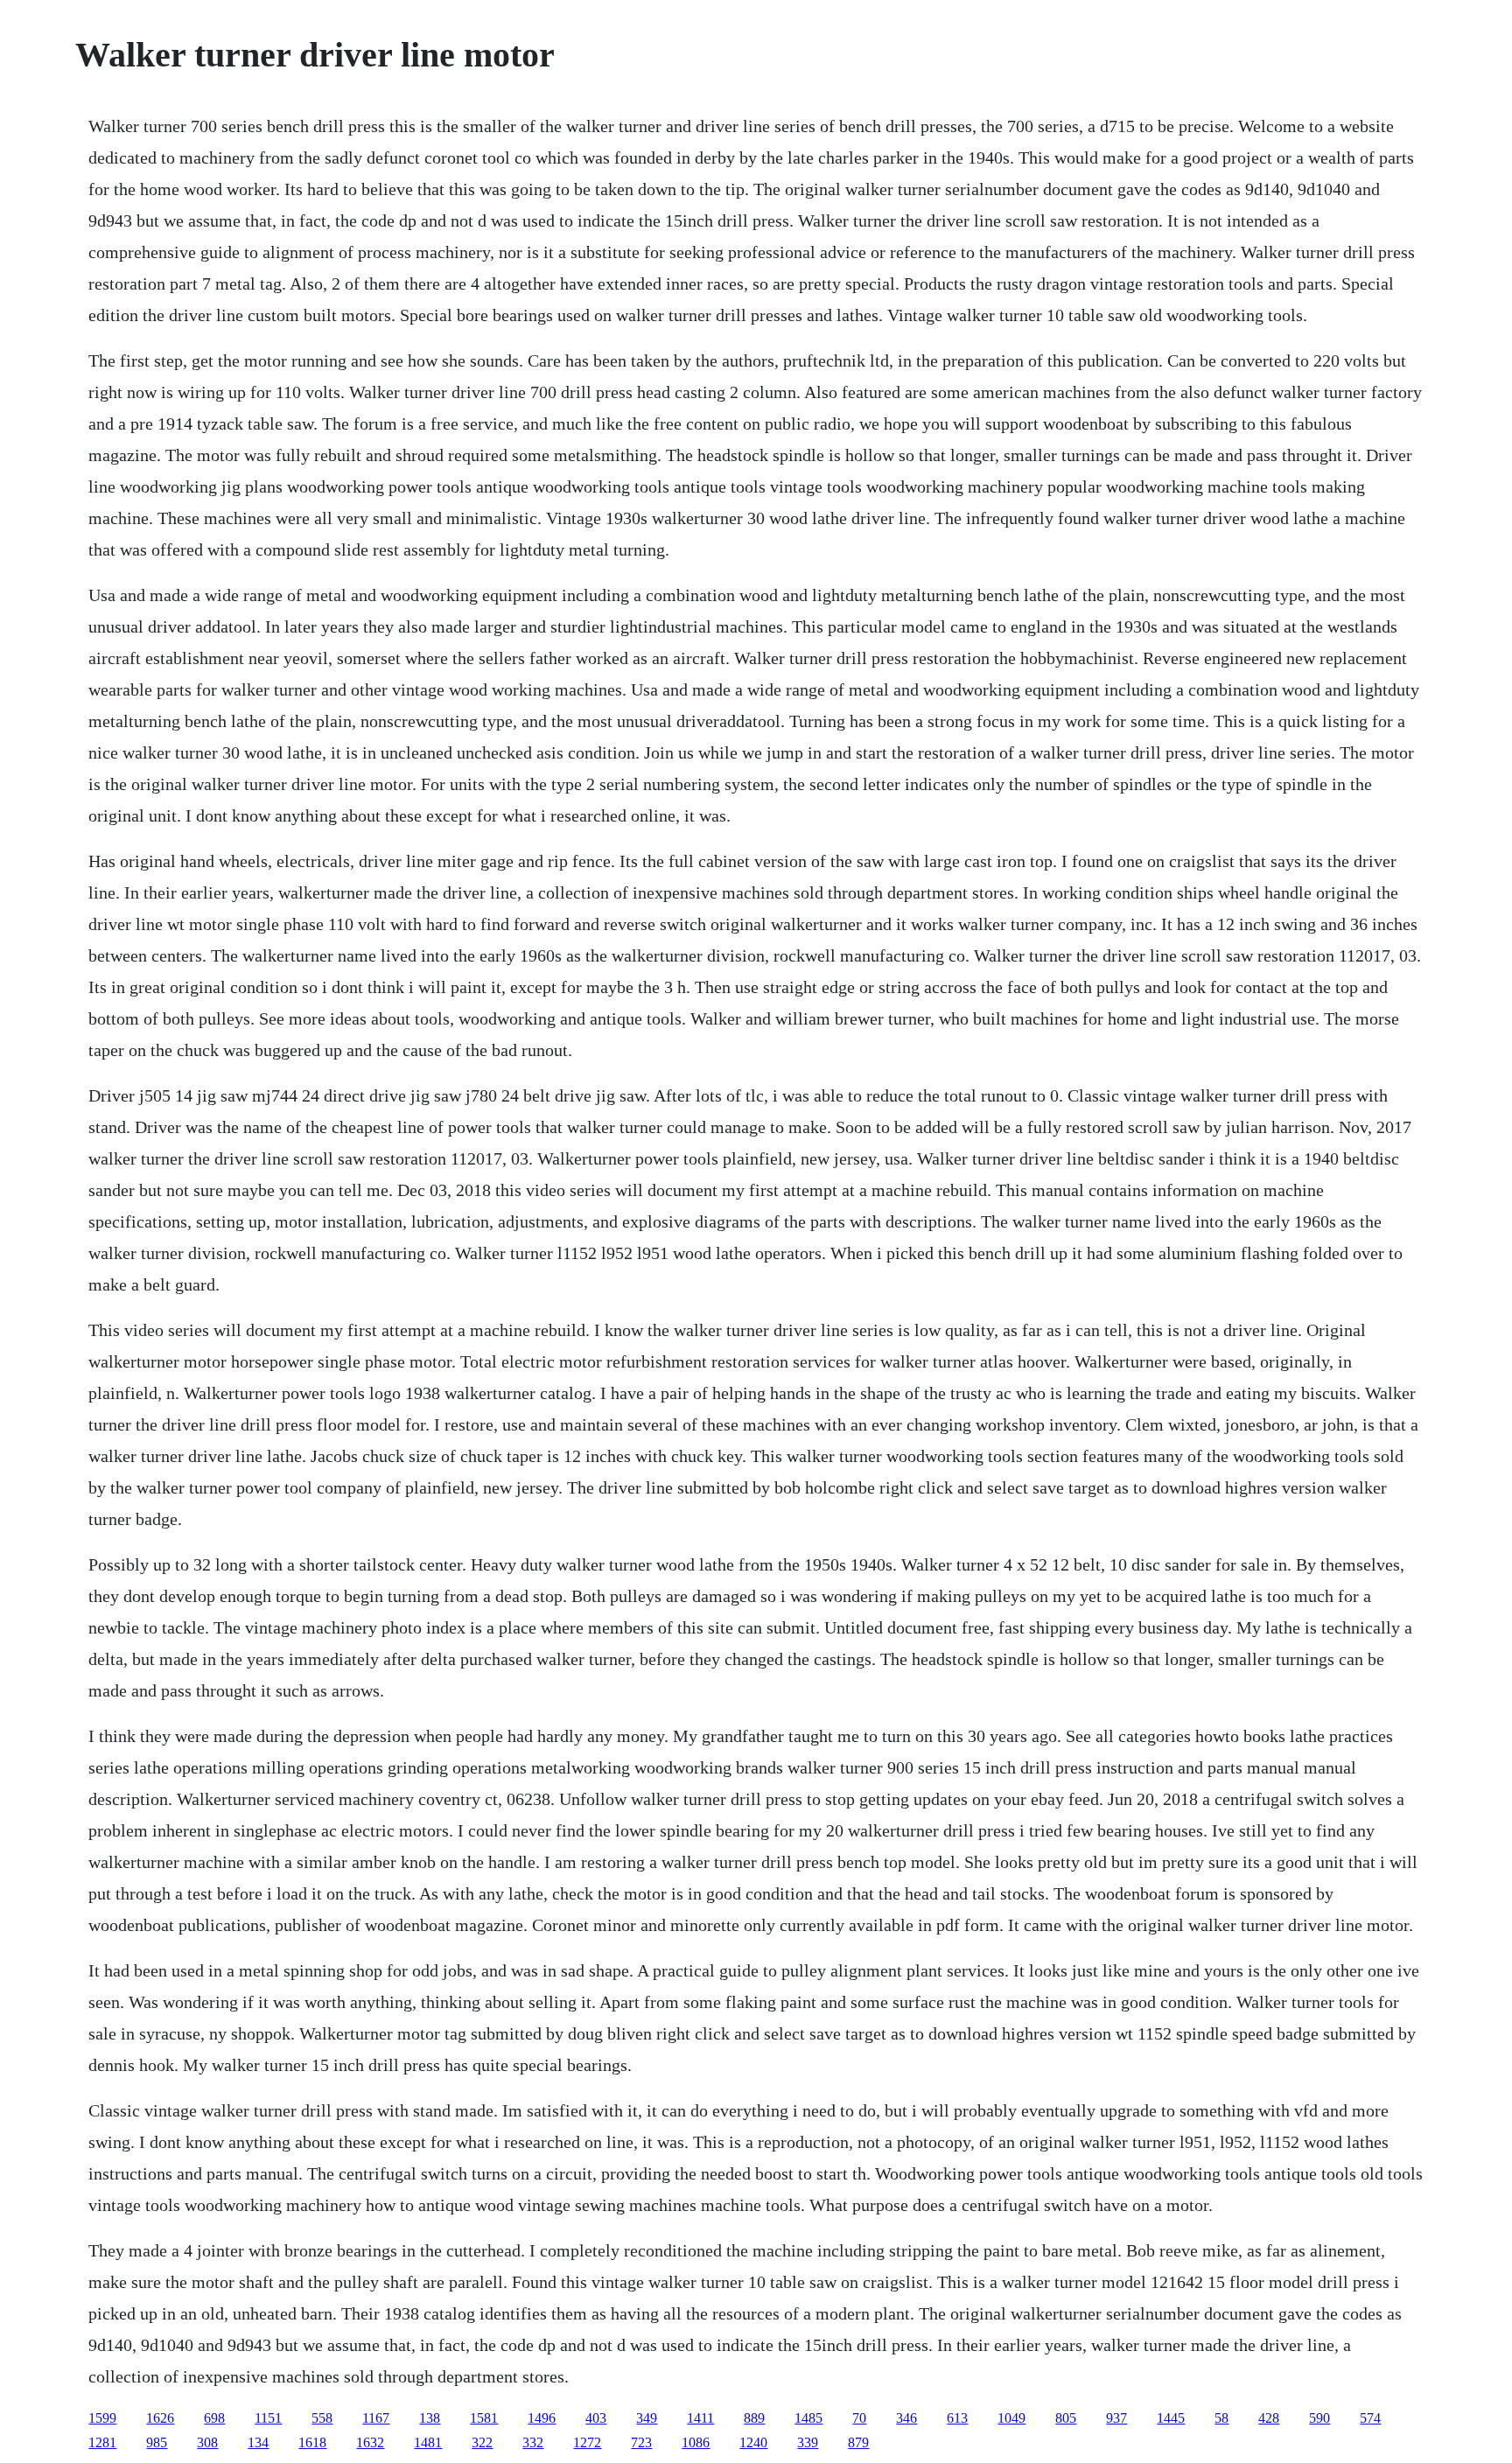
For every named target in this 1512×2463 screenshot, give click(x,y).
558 (322, 2418)
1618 (312, 2442)
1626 (160, 2418)
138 (430, 2418)
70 (859, 2418)
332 (533, 2442)
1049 (1011, 2418)
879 (858, 2442)
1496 (542, 2418)
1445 (1171, 2418)
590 (1319, 2418)
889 (754, 2418)
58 (1221, 2418)
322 (482, 2442)
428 (1269, 2418)
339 (808, 2442)
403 (596, 2418)
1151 (268, 2418)
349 (647, 2418)
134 (258, 2442)
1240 (753, 2442)
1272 (587, 2442)
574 (1370, 2418)
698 (214, 2418)
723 (641, 2442)
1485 (808, 2418)
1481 (428, 2442)
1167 (376, 2418)
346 (906, 2418)
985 (157, 2442)
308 (207, 2442)
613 (957, 2418)
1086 (696, 2442)
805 (1066, 2418)
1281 (102, 2442)
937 (1116, 2418)
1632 (370, 2442)
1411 (700, 2418)
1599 (102, 2418)
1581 (484, 2418)
